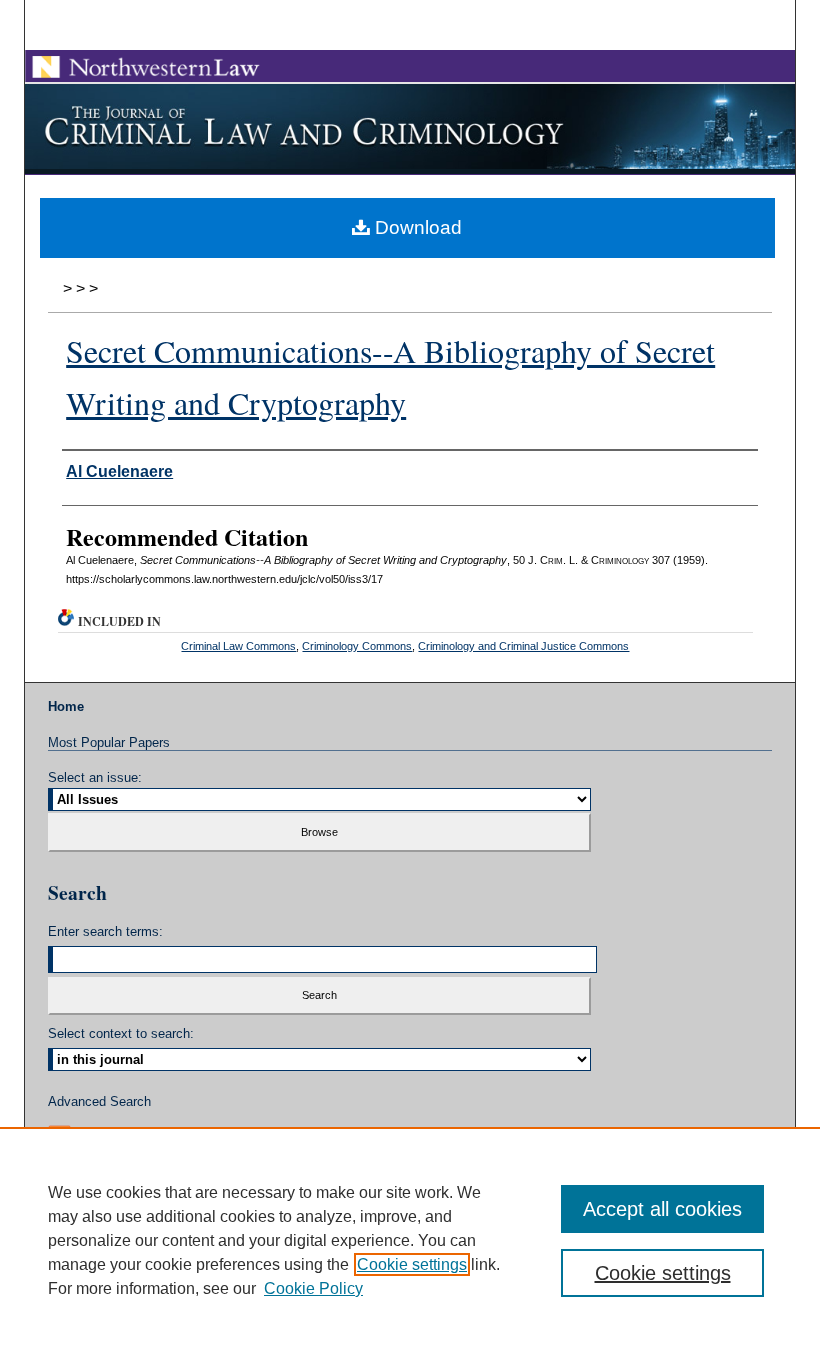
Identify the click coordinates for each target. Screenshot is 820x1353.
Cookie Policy (313, 1288)
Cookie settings (412, 1264)
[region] (410, 1240)
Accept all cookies (662, 1209)
